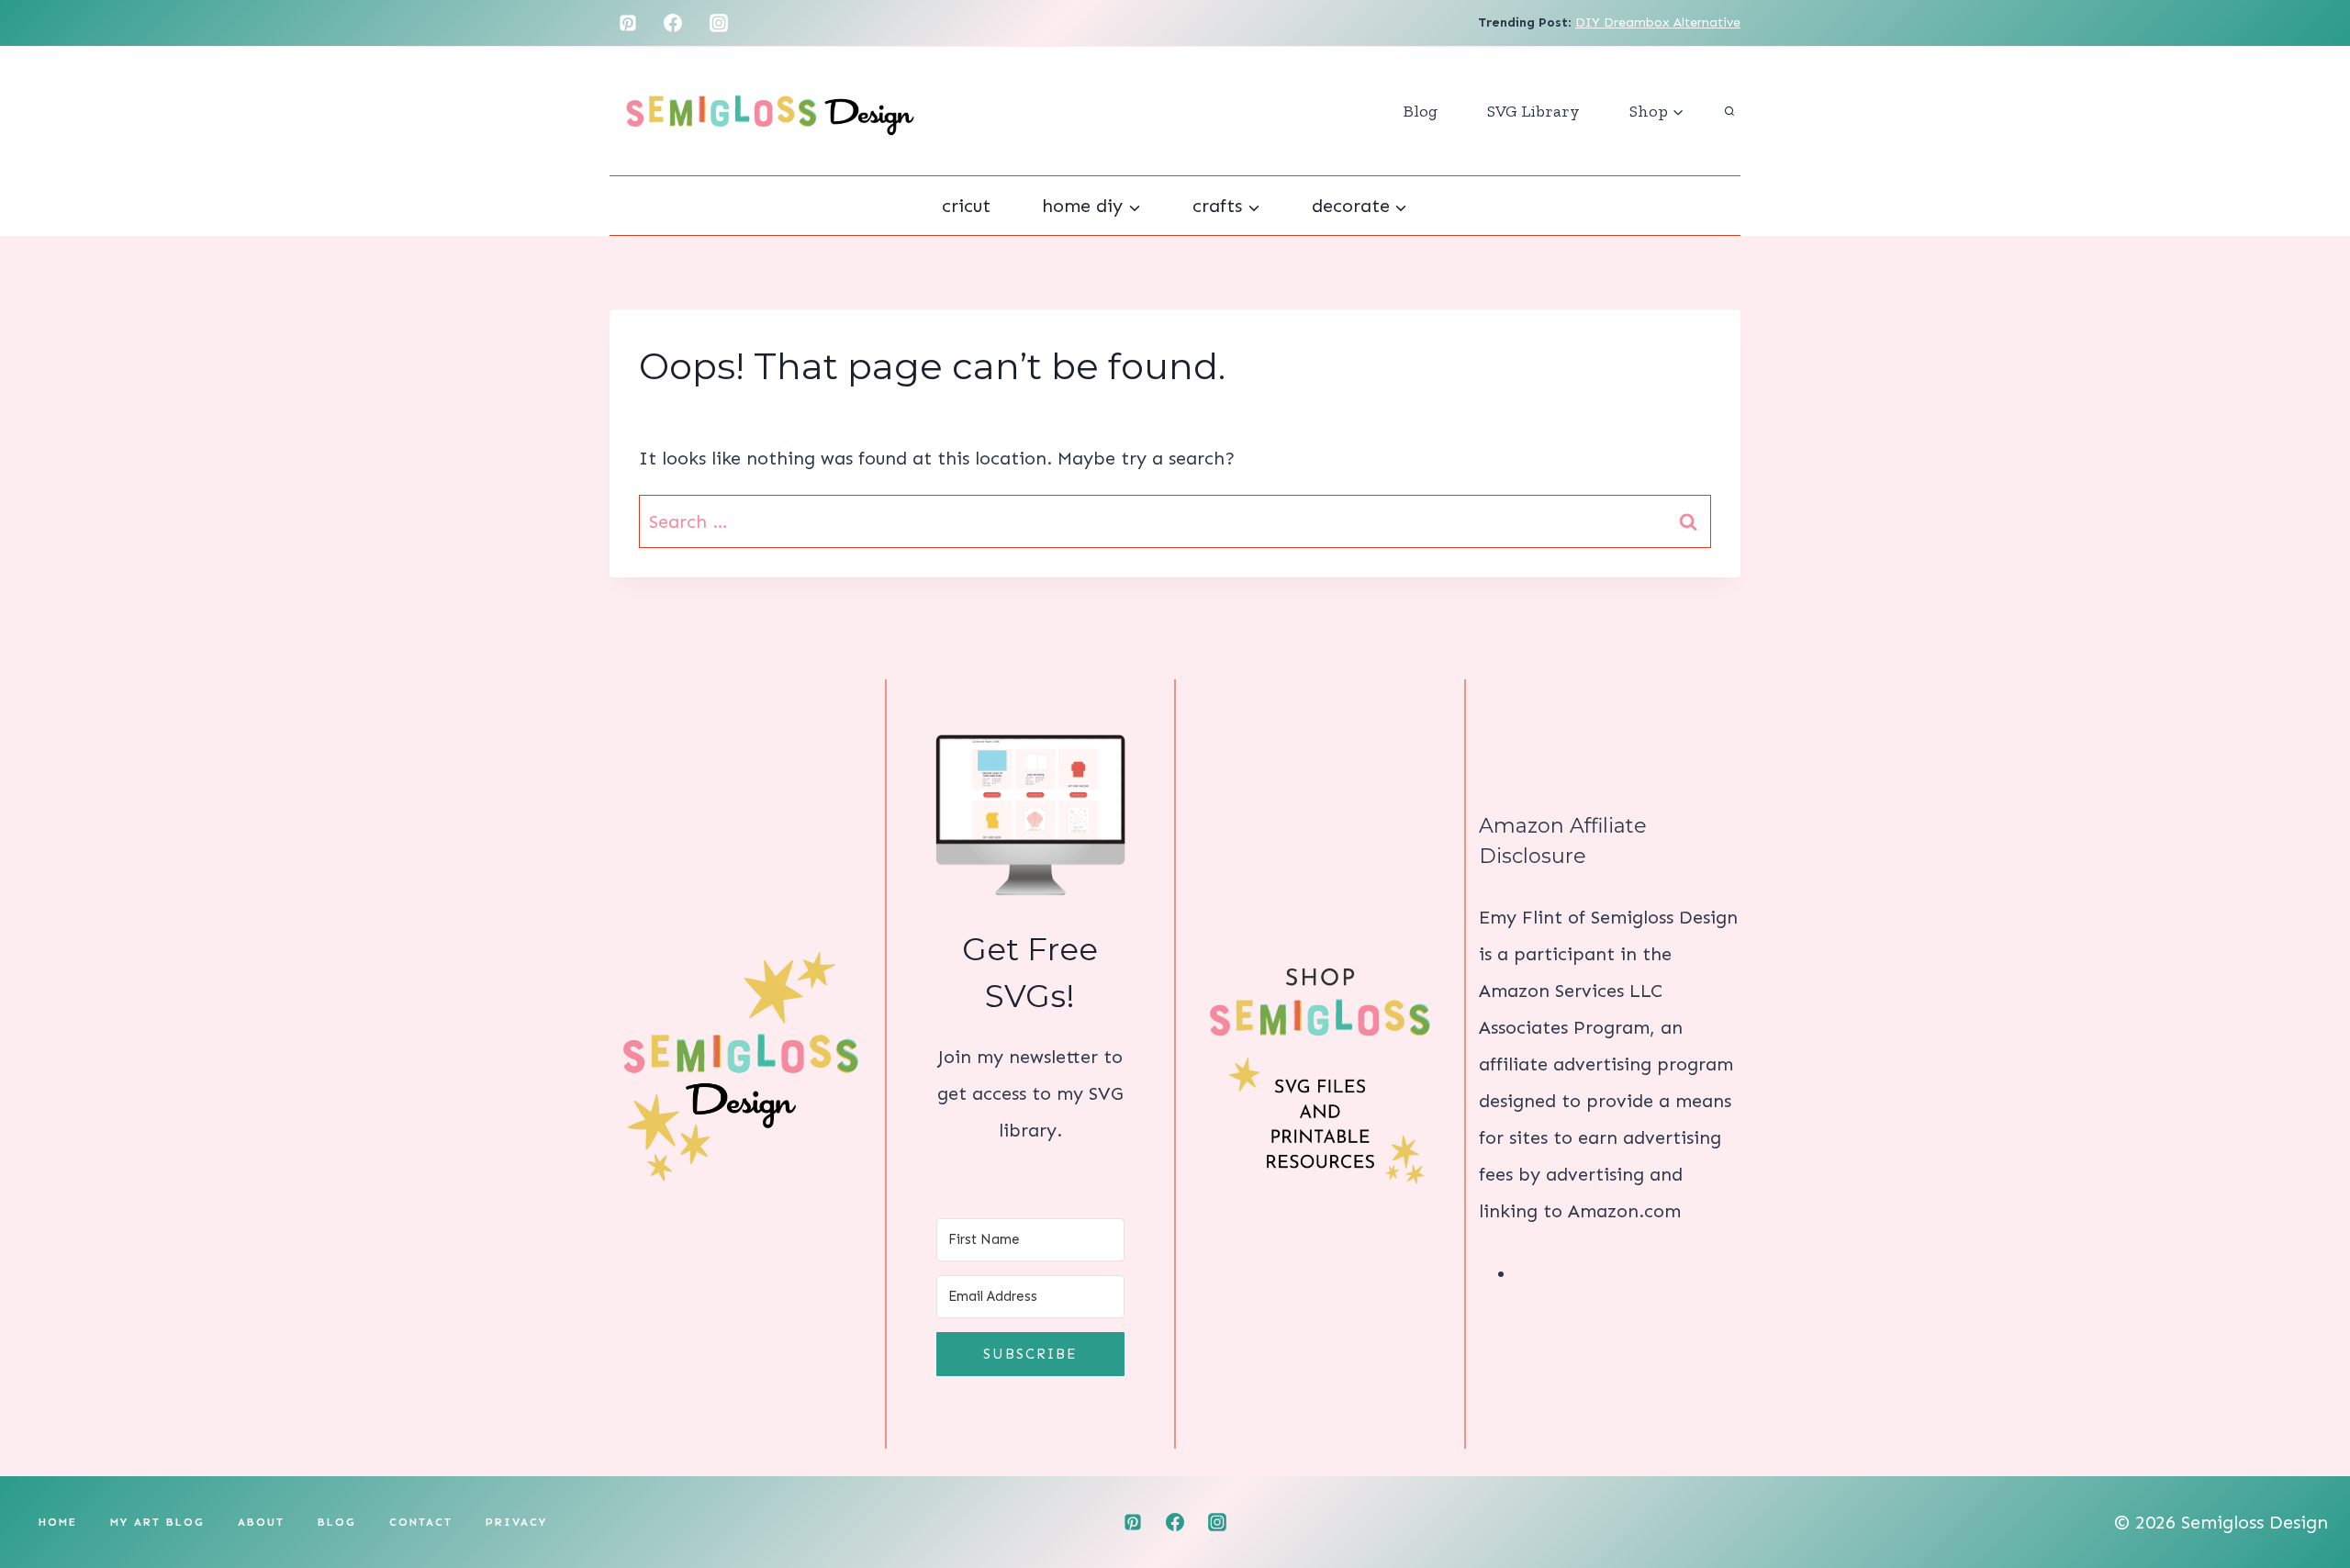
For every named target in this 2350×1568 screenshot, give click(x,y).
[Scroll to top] (2304, 1495)
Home (58, 1522)
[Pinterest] (628, 23)
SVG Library (1533, 111)
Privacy (516, 1522)
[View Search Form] (1729, 111)
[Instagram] (719, 23)
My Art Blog (157, 1522)
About (261, 1522)
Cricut (966, 206)
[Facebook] (673, 23)
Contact (421, 1522)
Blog (1421, 111)
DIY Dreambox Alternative (1658, 22)
